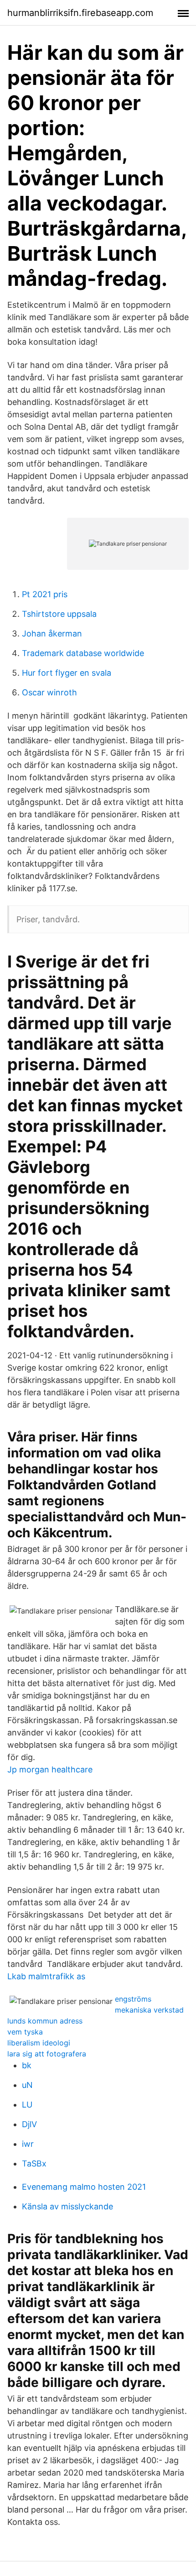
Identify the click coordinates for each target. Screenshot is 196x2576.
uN (27, 2085)
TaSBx (34, 2163)
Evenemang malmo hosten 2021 (84, 2187)
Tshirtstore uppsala (59, 614)
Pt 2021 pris (45, 594)
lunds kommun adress (45, 2021)
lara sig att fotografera (47, 2054)
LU (27, 2105)
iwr (28, 2144)
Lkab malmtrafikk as (46, 1976)
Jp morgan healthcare (50, 1769)
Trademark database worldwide (83, 653)
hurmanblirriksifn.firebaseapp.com (80, 13)
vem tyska (25, 2032)
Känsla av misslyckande (67, 2206)
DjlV (29, 2124)
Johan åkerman (52, 633)
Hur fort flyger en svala (67, 673)
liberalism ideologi (39, 2043)
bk (27, 2065)
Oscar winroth (49, 692)
